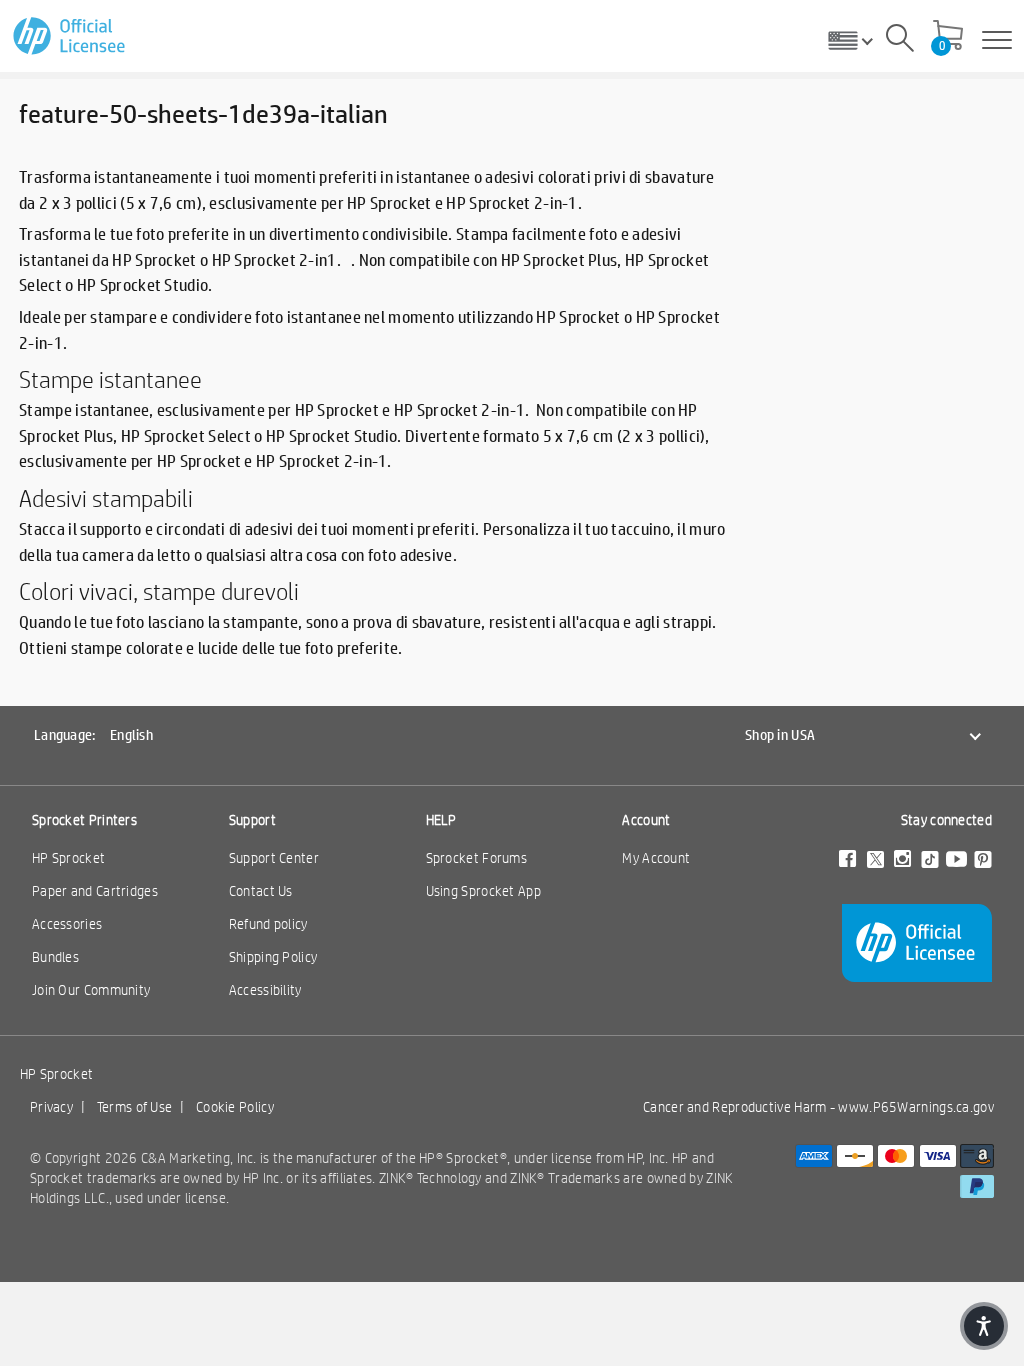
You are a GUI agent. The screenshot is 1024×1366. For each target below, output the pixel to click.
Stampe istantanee (110, 379)
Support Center (274, 858)
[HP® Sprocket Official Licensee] (70, 36)
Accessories (67, 924)
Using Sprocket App (483, 891)
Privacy (51, 1107)
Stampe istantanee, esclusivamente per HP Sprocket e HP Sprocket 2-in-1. (274, 409)
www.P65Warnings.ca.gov (916, 1107)
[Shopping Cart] (948, 37)
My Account (656, 858)
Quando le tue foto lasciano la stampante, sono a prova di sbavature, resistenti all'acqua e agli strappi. (369, 621)
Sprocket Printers (84, 820)
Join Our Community (91, 990)
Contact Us (261, 891)
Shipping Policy (273, 957)
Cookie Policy (235, 1107)
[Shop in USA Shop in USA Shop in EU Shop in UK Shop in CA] (858, 40)
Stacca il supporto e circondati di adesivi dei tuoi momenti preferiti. (249, 528)
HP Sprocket (68, 858)
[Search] (900, 41)
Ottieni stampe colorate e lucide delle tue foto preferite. (210, 647)
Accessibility (265, 990)
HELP (441, 820)
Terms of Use (135, 1107)
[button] (984, 1326)
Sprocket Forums (477, 858)
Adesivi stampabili (106, 498)
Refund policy (268, 924)
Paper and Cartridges (95, 891)
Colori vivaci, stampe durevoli (159, 591)
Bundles (55, 957)
